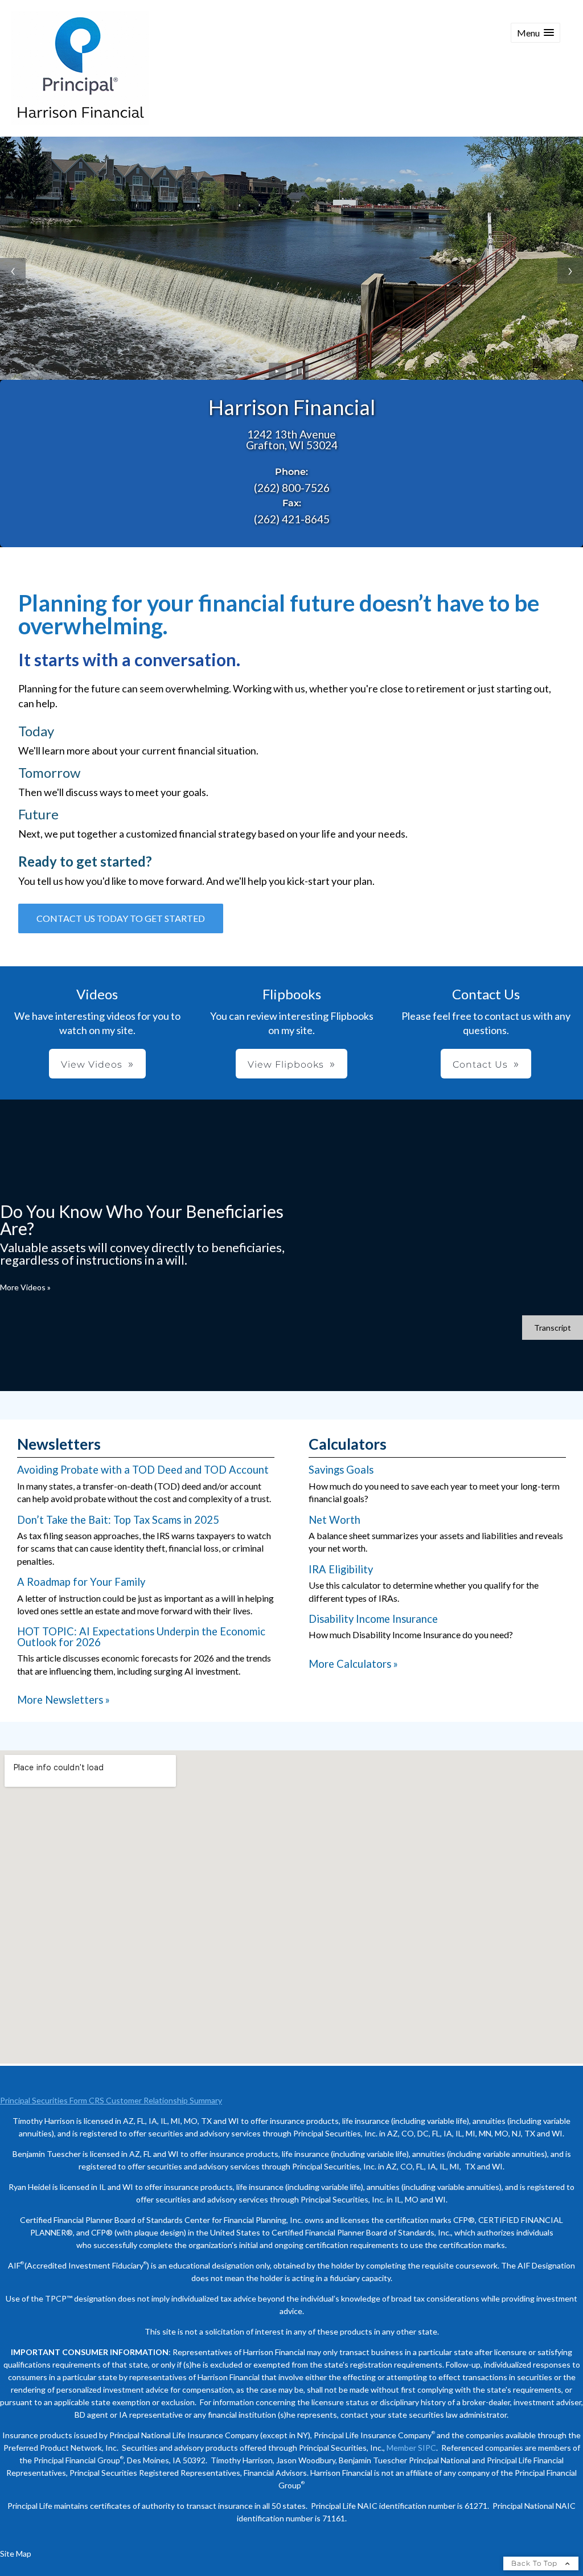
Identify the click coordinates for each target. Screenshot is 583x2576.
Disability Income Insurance (373, 1619)
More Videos (25, 1287)
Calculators (348, 1444)
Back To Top (535, 2563)
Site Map (16, 2554)
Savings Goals (341, 1470)
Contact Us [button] (480, 1065)
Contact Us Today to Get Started (121, 918)
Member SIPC (411, 2448)
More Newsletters (63, 1700)
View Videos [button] (92, 1065)
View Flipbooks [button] (286, 1065)
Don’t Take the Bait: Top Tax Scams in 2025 (118, 1520)
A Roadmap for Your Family (81, 1582)
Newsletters (59, 1444)
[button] (535, 33)
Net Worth (334, 1520)
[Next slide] (570, 271)
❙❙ (300, 371)
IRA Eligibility (341, 1569)
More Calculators (353, 1664)
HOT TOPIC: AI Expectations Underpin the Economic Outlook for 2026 (141, 1636)
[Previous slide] (13, 271)
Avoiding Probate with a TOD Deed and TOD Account (143, 1470)
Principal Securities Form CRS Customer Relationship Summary (111, 2100)
